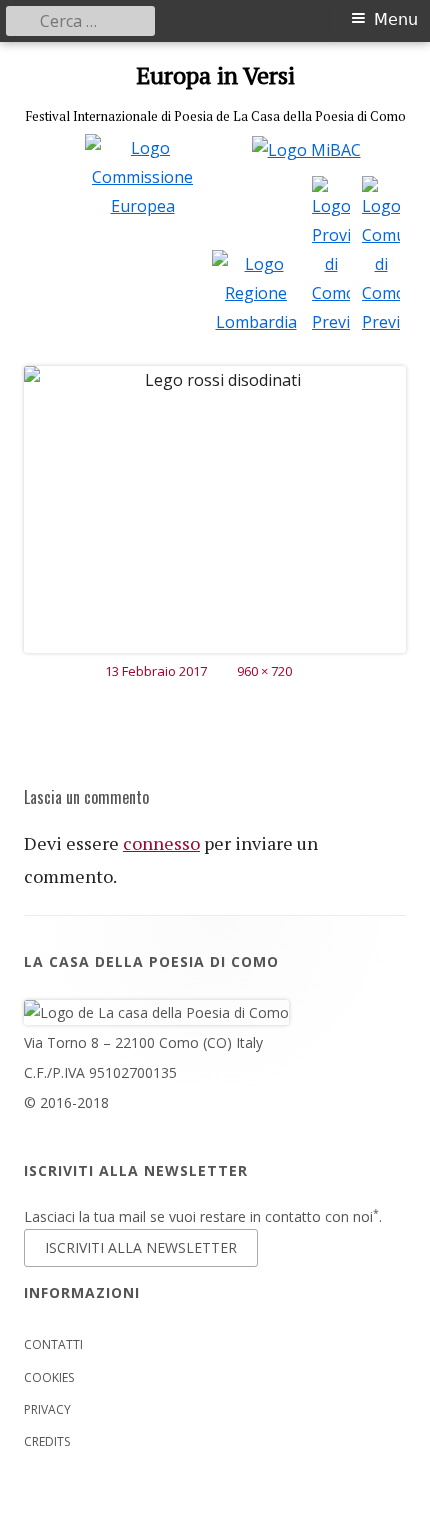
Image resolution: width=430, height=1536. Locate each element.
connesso (161, 843)
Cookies (49, 1377)
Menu (396, 19)
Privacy (47, 1409)
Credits (47, 1441)
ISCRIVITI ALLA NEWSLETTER (141, 1247)
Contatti (53, 1344)
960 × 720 (264, 671)
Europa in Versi (215, 75)
